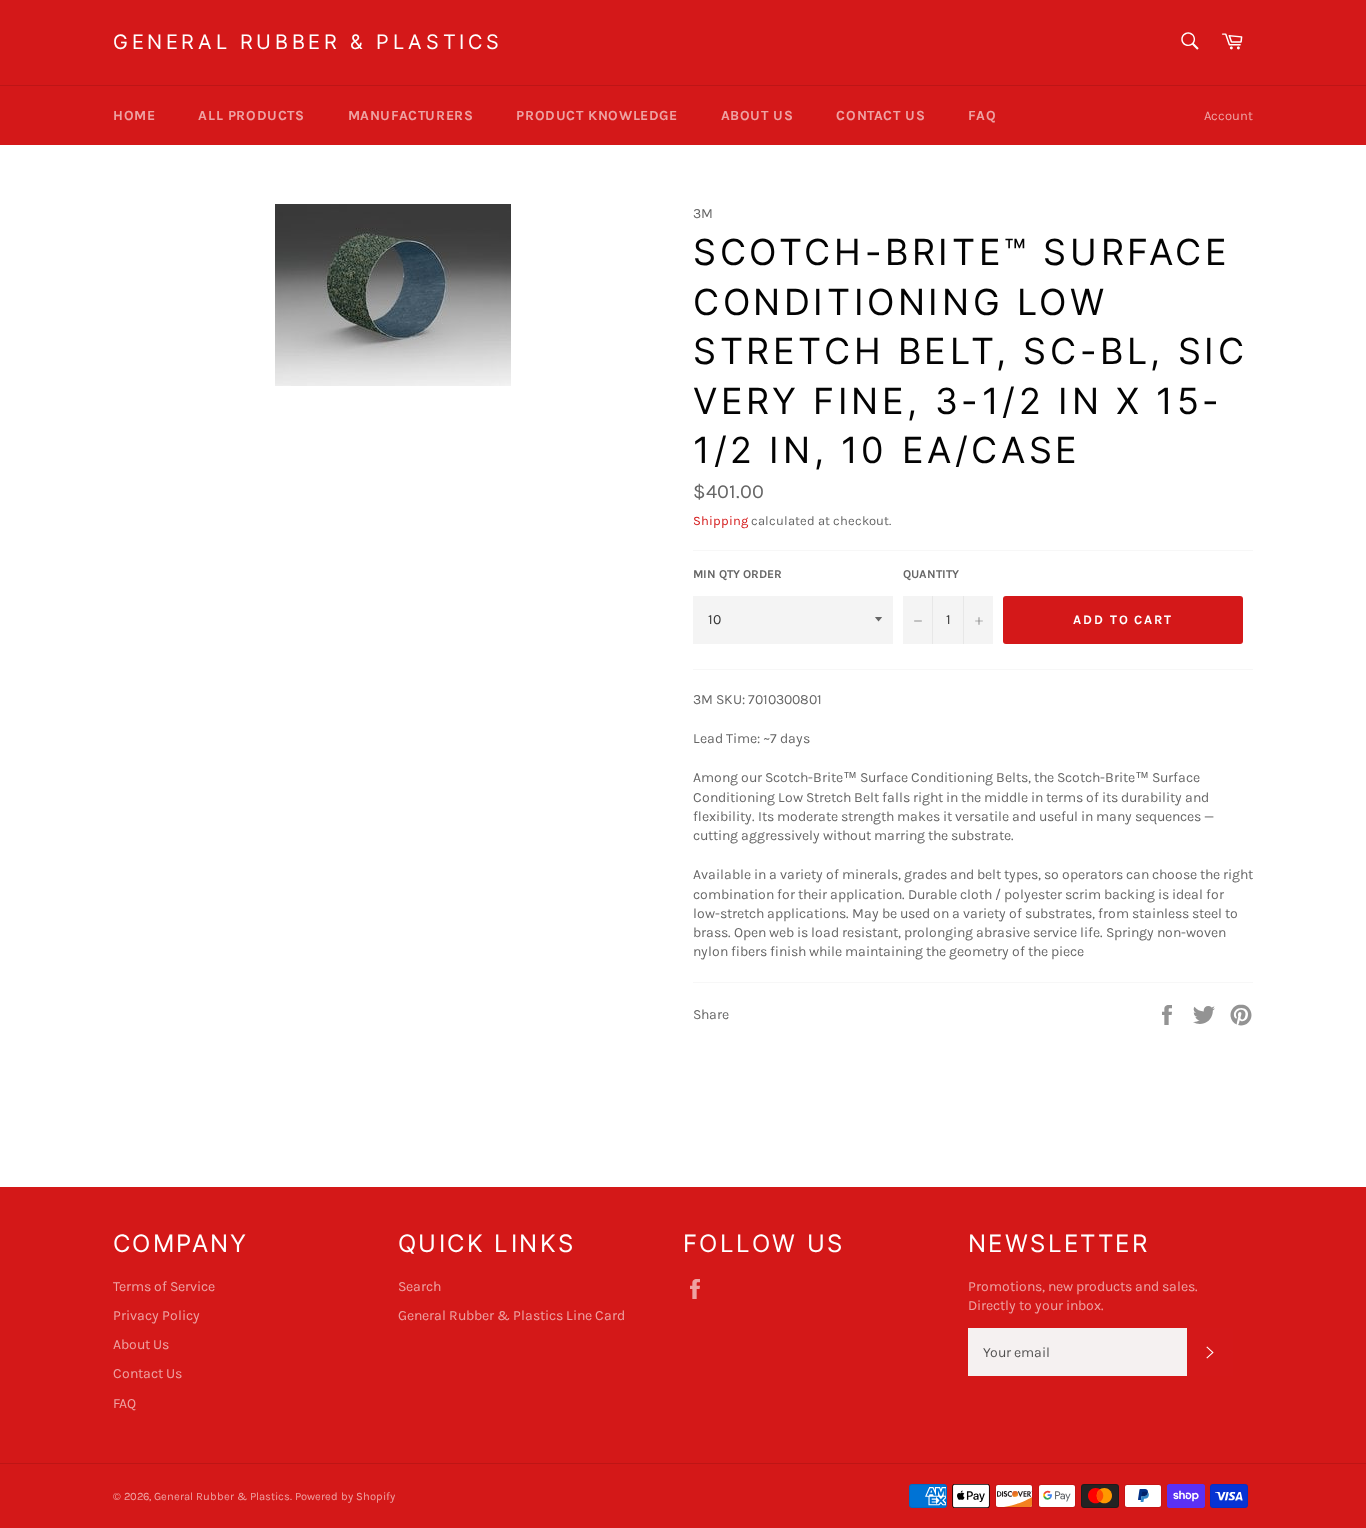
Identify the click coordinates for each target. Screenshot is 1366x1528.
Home (134, 115)
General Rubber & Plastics (308, 42)
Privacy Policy (156, 1315)
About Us (757, 115)
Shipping (720, 520)
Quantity (931, 574)
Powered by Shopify (345, 1496)
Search (419, 1286)
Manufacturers (411, 115)
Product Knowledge (596, 115)
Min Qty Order (737, 574)
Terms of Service (164, 1286)
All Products (251, 115)
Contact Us (880, 115)
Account (1228, 115)
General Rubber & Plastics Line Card (511, 1315)
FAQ (982, 115)
